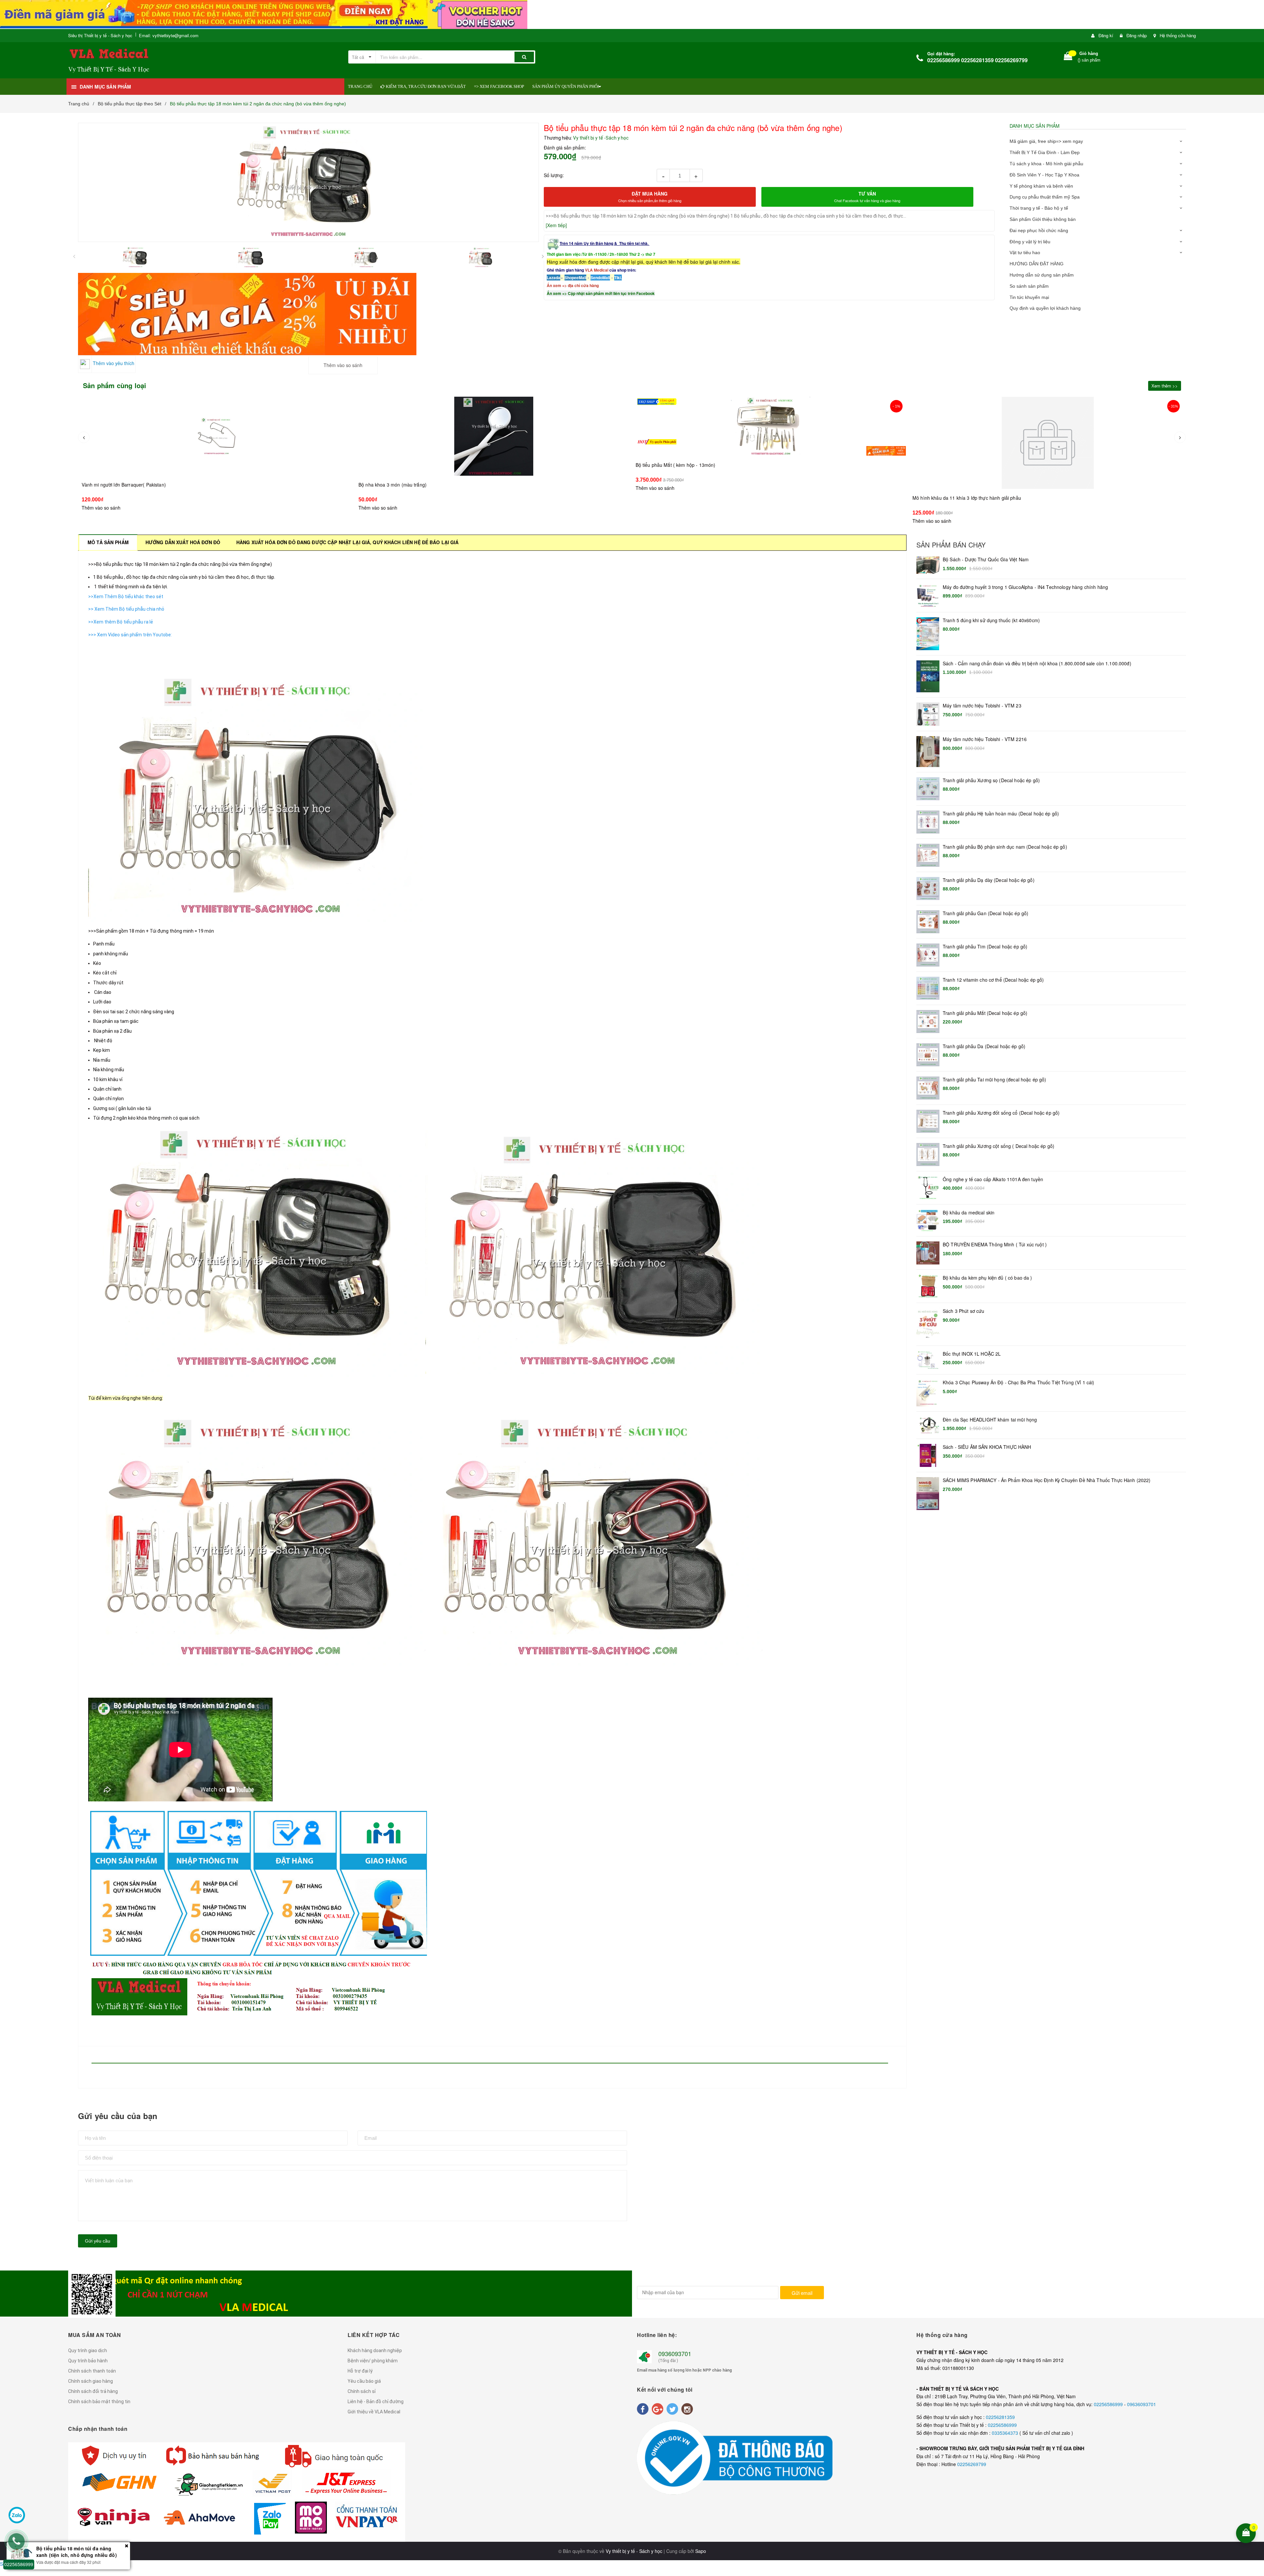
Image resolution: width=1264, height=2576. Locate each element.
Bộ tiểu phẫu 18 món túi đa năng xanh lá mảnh (685, 498)
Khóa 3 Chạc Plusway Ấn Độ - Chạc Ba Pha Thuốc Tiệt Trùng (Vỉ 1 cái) (1018, 1382)
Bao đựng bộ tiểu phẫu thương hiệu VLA (955, 498)
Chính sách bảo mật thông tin (99, 2402)
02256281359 (1000, 2417)
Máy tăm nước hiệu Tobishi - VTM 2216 (985, 739)
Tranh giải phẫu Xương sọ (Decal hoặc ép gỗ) (991, 780)
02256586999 (1109, 2404)
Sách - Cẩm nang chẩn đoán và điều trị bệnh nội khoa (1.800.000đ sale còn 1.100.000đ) (1037, 664)
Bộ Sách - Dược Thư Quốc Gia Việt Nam (986, 559)
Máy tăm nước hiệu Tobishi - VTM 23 (982, 706)
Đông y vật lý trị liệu (1030, 242)
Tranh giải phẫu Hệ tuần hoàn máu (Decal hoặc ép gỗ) (1001, 814)
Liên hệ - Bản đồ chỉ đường (376, 2402)
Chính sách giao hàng (91, 2381)
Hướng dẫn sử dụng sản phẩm (1042, 275)
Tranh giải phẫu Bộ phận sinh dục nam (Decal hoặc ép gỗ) (1005, 847)
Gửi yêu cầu (98, 2241)
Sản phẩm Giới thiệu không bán (1043, 219)
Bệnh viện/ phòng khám (373, 2361)
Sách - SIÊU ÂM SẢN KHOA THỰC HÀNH (987, 1447)
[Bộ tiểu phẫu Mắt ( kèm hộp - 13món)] (217, 426)
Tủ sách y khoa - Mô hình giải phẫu (1046, 164)
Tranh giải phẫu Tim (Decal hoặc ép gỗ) (985, 947)
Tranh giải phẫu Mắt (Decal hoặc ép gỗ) (985, 1013)
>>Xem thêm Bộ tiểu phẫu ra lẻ (121, 622)
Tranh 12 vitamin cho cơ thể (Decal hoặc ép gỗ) (993, 980)
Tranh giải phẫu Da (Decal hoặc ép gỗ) (984, 1046)
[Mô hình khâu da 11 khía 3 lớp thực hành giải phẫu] (494, 436)
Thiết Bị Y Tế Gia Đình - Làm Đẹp (1045, 152)
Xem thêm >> (1165, 386)
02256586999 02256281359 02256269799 (977, 60)
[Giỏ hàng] (1068, 57)
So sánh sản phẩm (1029, 286)
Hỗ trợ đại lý (360, 2371)
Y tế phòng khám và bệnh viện (1041, 186)
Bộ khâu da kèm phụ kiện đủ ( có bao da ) (987, 1278)
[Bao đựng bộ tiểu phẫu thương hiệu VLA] (1048, 443)
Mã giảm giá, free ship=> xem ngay (1046, 141)
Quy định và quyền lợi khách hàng (1045, 308)
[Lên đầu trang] (1255, 2490)
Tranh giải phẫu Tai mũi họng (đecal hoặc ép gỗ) (995, 1080)
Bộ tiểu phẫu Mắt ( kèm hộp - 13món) (122, 465)
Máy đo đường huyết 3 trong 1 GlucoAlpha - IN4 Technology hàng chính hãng (1025, 587)
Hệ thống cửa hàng (1178, 35)
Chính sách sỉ (362, 2391)
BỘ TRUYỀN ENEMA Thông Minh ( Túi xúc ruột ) (995, 1245)
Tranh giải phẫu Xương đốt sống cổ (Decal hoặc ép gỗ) (1001, 1113)
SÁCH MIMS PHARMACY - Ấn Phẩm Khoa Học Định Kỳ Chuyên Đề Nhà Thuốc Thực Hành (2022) (1047, 1480)
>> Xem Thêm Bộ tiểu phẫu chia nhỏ (126, 609)
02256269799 (972, 2464)
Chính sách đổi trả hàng (93, 2391)
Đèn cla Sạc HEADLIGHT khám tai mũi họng (990, 1420)
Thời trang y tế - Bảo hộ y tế (1039, 208)
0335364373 (1006, 2433)
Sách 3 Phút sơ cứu (964, 1311)
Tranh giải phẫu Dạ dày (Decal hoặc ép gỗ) (989, 880)
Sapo (701, 2551)
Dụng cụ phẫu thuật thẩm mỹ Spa (1045, 197)
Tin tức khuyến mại (1029, 297)
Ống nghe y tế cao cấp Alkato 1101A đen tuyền (993, 1179)
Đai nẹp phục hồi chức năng (1039, 230)
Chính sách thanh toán (92, 2371)
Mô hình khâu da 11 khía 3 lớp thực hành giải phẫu (413, 485)
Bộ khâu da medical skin (969, 1213)
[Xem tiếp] (556, 225)
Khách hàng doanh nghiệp (375, 2350)
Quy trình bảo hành (88, 2361)
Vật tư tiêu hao (1025, 252)
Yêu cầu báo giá (364, 2381)
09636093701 (1142, 2404)
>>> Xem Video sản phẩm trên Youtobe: (131, 635)
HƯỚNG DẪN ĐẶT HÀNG (1037, 264)
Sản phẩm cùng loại (115, 385)
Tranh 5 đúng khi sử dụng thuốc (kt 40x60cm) (991, 620)
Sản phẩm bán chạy (951, 545)
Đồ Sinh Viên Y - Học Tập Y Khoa (1044, 175)
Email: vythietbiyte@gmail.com (169, 35)
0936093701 (675, 2353)
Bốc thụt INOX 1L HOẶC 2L (972, 1354)
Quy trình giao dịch (88, 2350)
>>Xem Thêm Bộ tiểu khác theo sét (126, 597)
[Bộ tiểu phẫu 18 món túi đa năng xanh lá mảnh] (771, 443)
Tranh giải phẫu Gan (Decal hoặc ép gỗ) (986, 913)
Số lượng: (554, 175)
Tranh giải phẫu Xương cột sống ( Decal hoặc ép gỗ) (999, 1146)
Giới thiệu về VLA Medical (374, 2412)
